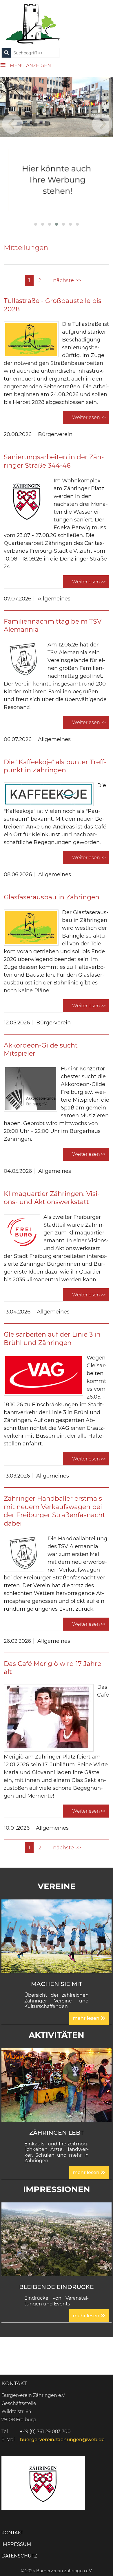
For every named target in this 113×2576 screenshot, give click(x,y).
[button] (36, 224)
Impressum (16, 2544)
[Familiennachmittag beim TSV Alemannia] (24, 660)
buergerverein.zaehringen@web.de (62, 2440)
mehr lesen (87, 2018)
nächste (64, 280)
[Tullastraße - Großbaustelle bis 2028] (31, 339)
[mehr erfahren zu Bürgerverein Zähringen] (57, 180)
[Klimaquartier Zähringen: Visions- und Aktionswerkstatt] (22, 1232)
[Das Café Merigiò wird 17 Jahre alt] (49, 1718)
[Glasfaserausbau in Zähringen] (31, 928)
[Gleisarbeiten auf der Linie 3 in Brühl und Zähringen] (43, 1375)
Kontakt (12, 2533)
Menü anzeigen (30, 66)
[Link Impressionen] (57, 2239)
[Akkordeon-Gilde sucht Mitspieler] (31, 1089)
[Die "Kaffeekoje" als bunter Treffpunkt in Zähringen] (49, 794)
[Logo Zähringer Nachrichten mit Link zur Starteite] (33, 23)
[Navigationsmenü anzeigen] (5, 64)
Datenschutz (19, 2556)
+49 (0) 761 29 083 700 (45, 2431)
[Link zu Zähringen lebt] (57, 2085)
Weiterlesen (86, 417)
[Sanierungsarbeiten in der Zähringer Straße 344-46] (27, 501)
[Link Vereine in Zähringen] (57, 1936)
